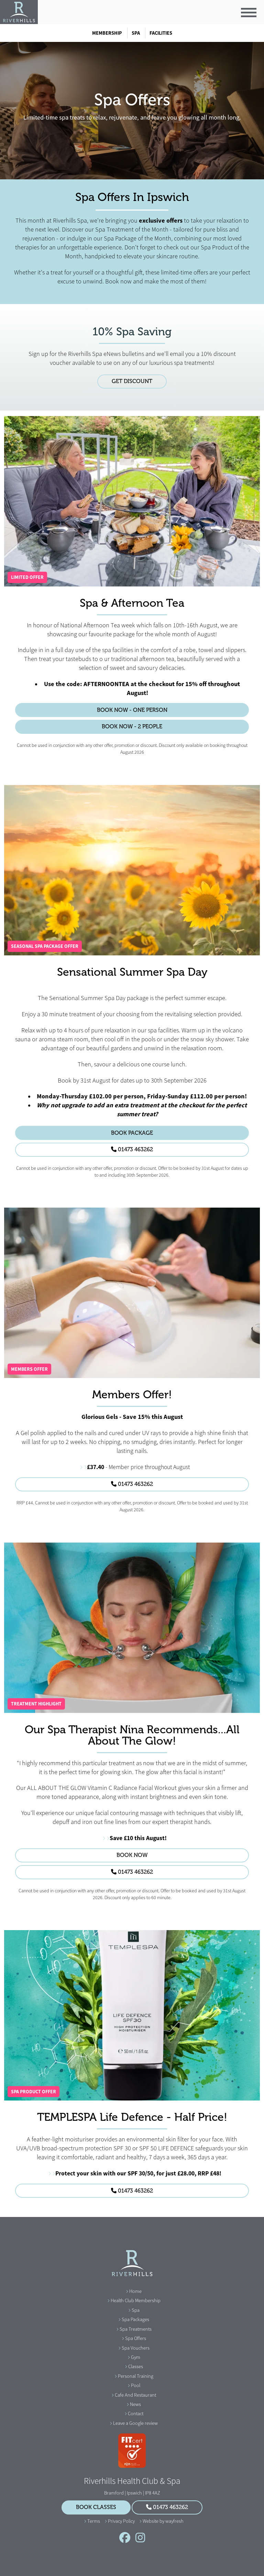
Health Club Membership (136, 2300)
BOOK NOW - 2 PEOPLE (132, 727)
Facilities (161, 33)
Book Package (132, 1133)
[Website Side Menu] (249, 13)
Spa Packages (135, 2319)
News (135, 2404)
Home (135, 2291)
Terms (94, 2521)
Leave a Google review (135, 2423)
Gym (136, 2357)
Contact (136, 2413)
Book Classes (96, 2507)
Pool (136, 2385)
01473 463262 (135, 1150)
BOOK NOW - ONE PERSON (132, 710)
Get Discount (132, 381)
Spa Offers (136, 2338)
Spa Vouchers (136, 2348)
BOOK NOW (132, 1855)
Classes (136, 2366)
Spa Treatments (136, 2329)
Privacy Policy (121, 2521)
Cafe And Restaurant (135, 2395)
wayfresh (174, 2521)
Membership (107, 33)
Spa (136, 33)
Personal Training (136, 2376)
